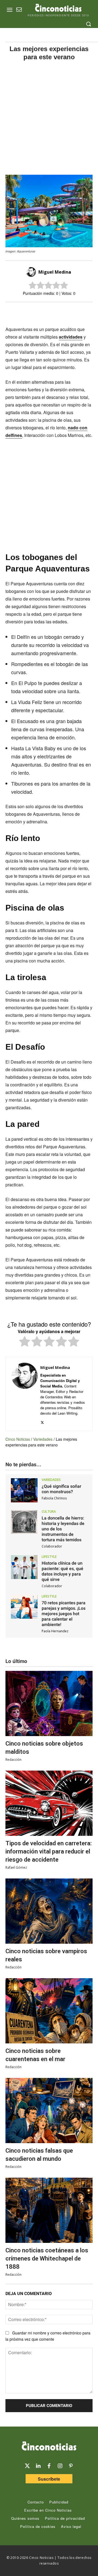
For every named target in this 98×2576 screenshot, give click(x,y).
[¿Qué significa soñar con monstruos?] (24, 1490)
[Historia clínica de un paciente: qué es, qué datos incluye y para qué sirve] (24, 1567)
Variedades (43, 1439)
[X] (32, 312)
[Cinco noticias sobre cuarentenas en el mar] (49, 2011)
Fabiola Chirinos (54, 1498)
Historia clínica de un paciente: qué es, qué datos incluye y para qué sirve (62, 1571)
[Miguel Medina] (32, 272)
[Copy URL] (70, 312)
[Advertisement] (49, 118)
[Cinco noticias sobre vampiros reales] (49, 1911)
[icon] (19, 10)
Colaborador (52, 1546)
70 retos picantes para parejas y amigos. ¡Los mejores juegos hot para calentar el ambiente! (64, 1614)
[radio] (25, 1342)
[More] (83, 312)
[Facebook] (45, 312)
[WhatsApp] (57, 312)
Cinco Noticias (18, 1439)
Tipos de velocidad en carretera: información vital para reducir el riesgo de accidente (49, 1851)
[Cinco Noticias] (49, 2447)
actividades (71, 337)
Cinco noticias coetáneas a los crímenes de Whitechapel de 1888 (47, 2258)
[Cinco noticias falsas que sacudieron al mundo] (49, 2111)
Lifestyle (49, 1557)
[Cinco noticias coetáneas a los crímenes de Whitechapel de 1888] (49, 2210)
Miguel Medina (55, 272)
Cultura (49, 1512)
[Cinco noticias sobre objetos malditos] (49, 1703)
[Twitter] (27, 2466)
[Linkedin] (38, 2466)
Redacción (13, 1760)
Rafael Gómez (16, 1867)
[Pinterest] (71, 2466)
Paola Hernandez (55, 1631)
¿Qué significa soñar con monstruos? (62, 1489)
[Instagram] (60, 2466)
